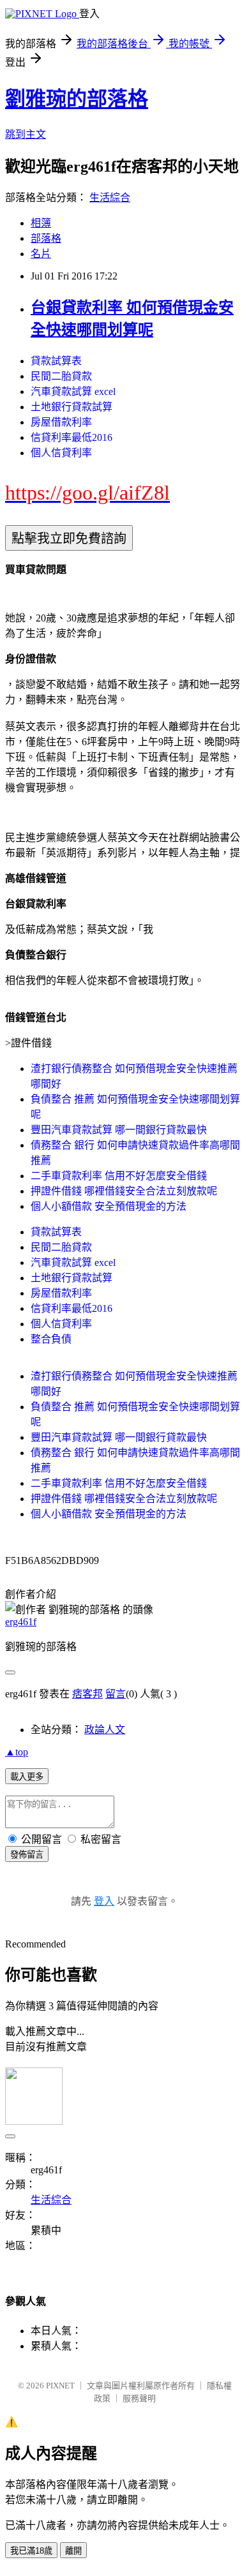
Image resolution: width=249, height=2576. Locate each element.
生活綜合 (110, 197)
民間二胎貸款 (61, 376)
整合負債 (51, 1339)
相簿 (41, 223)
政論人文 (105, 1730)
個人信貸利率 (61, 453)
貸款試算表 (56, 361)
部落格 (46, 238)
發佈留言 (27, 1855)
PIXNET (60, 2386)
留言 (116, 1694)
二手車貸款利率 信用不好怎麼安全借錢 (119, 1176)
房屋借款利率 (61, 422)
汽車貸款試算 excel (73, 391)
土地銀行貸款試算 (72, 407)
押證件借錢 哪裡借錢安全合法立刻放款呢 (124, 1191)
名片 (41, 254)
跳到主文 (26, 134)
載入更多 (27, 1777)
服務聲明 (139, 2398)
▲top (17, 1752)
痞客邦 (87, 1694)
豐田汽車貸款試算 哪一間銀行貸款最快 (119, 1130)
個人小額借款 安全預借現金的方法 (109, 1206)
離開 (73, 2551)
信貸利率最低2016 (72, 437)
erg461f (21, 1622)
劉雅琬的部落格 (77, 99)
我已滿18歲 (31, 2551)
